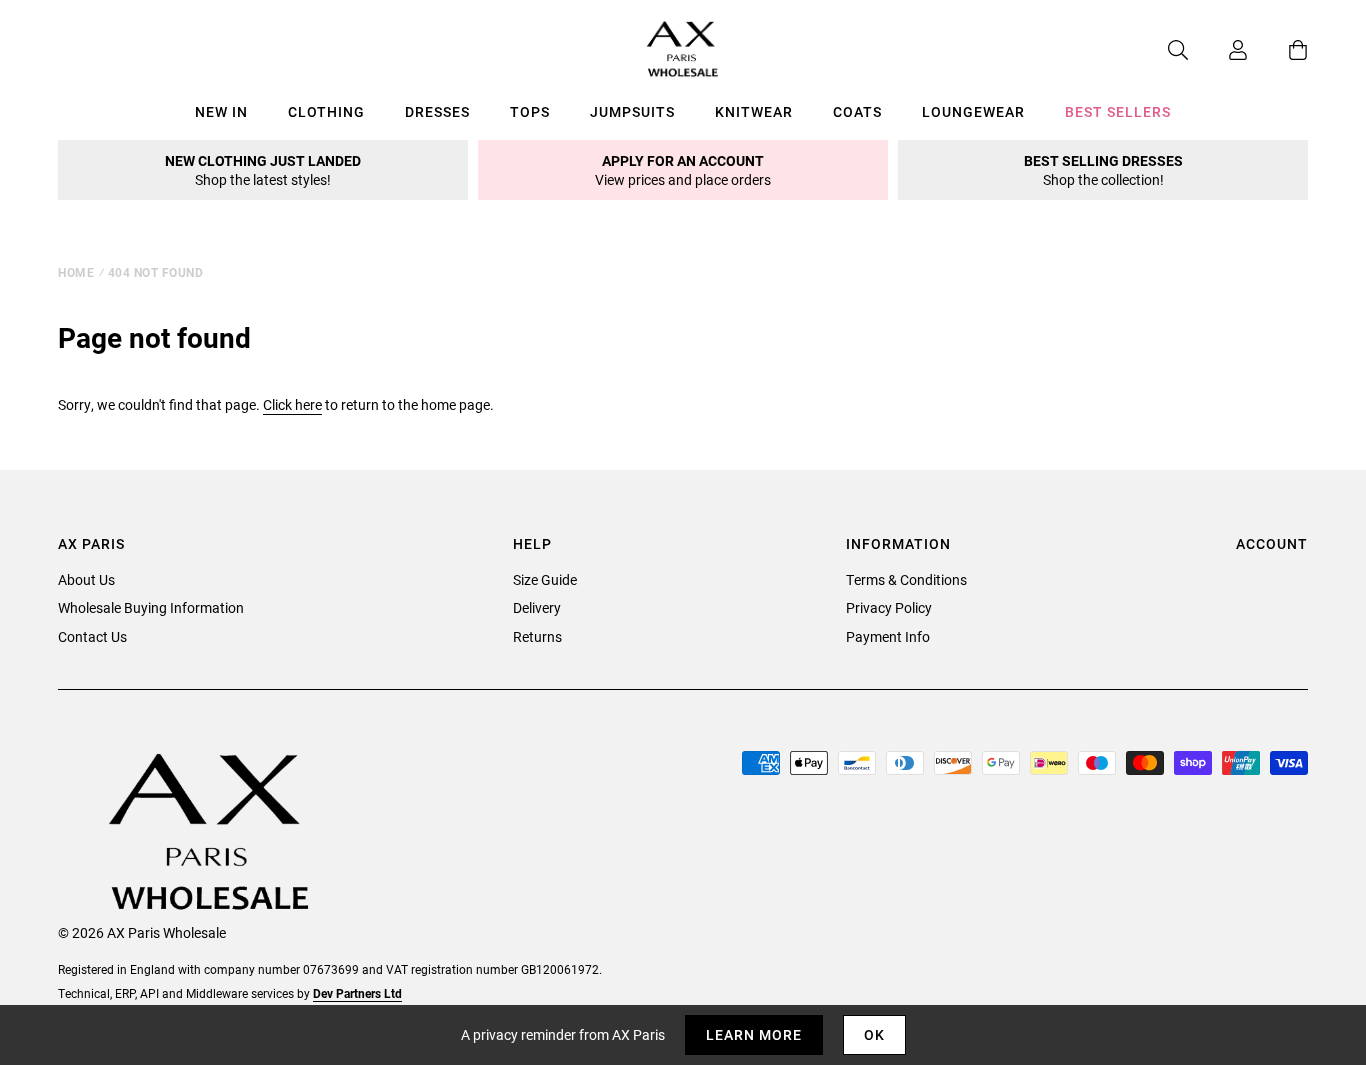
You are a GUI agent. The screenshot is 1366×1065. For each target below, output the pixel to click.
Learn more (754, 1034)
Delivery (537, 607)
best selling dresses (1103, 170)
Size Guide (545, 579)
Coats (857, 111)
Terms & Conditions (906, 579)
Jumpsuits (632, 111)
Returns (537, 636)
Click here (292, 404)
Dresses (437, 111)
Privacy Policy (889, 607)
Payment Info (888, 636)
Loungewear (973, 111)
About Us (86, 579)
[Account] (1218, 50)
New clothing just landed (263, 170)
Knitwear (754, 111)
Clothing (326, 111)
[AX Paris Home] (683, 50)
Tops (530, 111)
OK (874, 1034)
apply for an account (683, 170)
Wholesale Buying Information (151, 607)
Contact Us (92, 636)
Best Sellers (1118, 111)
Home (76, 272)
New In (221, 111)
